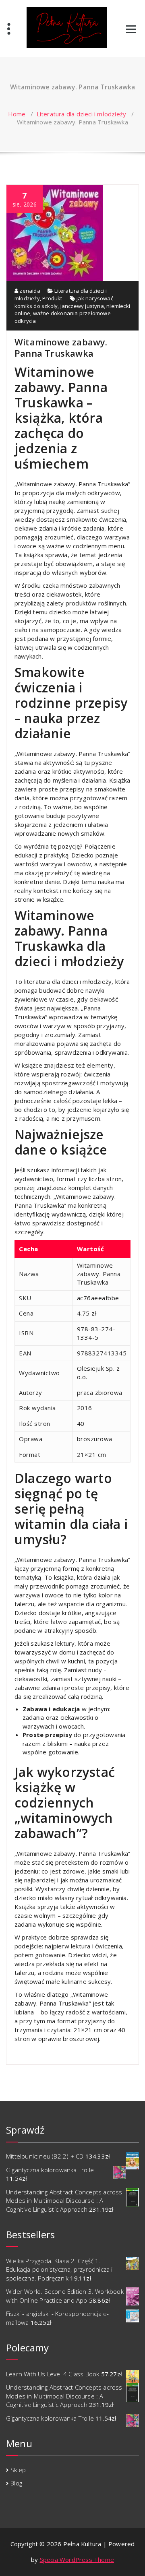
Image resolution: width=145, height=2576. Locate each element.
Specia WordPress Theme (77, 2559)
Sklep (18, 2470)
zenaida (29, 291)
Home (17, 114)
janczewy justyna (82, 306)
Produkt (52, 298)
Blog (16, 2483)
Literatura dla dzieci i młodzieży (82, 114)
